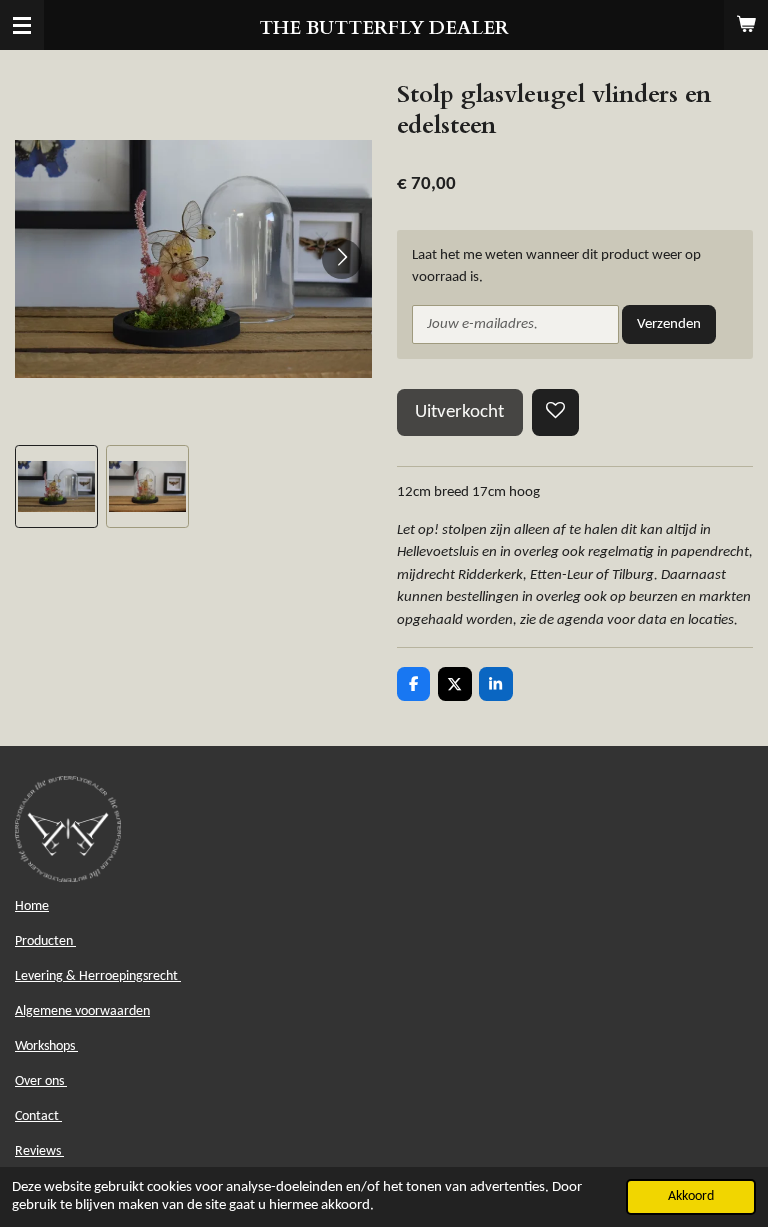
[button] (56, 486)
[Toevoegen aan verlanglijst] (555, 412)
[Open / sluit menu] (22, 25)
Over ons (41, 1081)
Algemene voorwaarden (82, 1011)
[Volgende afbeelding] (342, 259)
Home (32, 906)
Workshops (46, 1046)
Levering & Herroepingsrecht (98, 976)
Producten (45, 941)
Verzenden (669, 324)
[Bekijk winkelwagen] (746, 25)
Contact (38, 1116)
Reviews (39, 1151)
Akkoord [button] (691, 1196)
